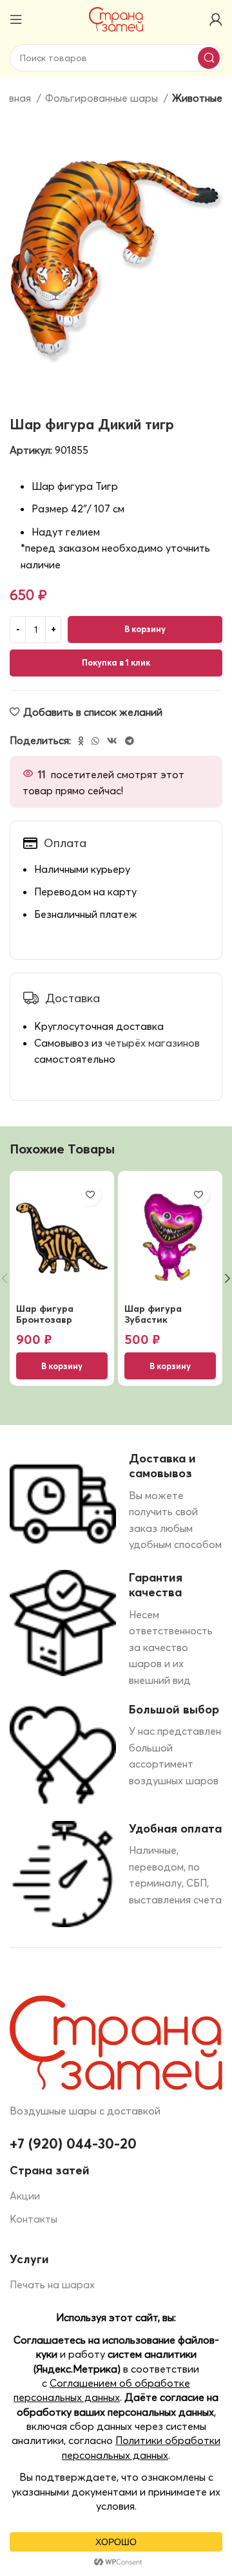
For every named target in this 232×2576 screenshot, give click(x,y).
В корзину (145, 629)
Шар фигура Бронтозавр (45, 1314)
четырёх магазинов (152, 1043)
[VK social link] (112, 741)
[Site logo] (116, 18)
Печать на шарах (52, 2284)
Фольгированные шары (103, 98)
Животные (197, 98)
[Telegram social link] (130, 741)
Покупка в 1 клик (116, 662)
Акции (25, 2196)
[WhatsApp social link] (95, 741)
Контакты (34, 2219)
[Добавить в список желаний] (90, 1195)
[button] (62, 1366)
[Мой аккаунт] (216, 19)
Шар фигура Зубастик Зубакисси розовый (153, 1325)
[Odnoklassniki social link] (81, 741)
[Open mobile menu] (16, 19)
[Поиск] (209, 58)
